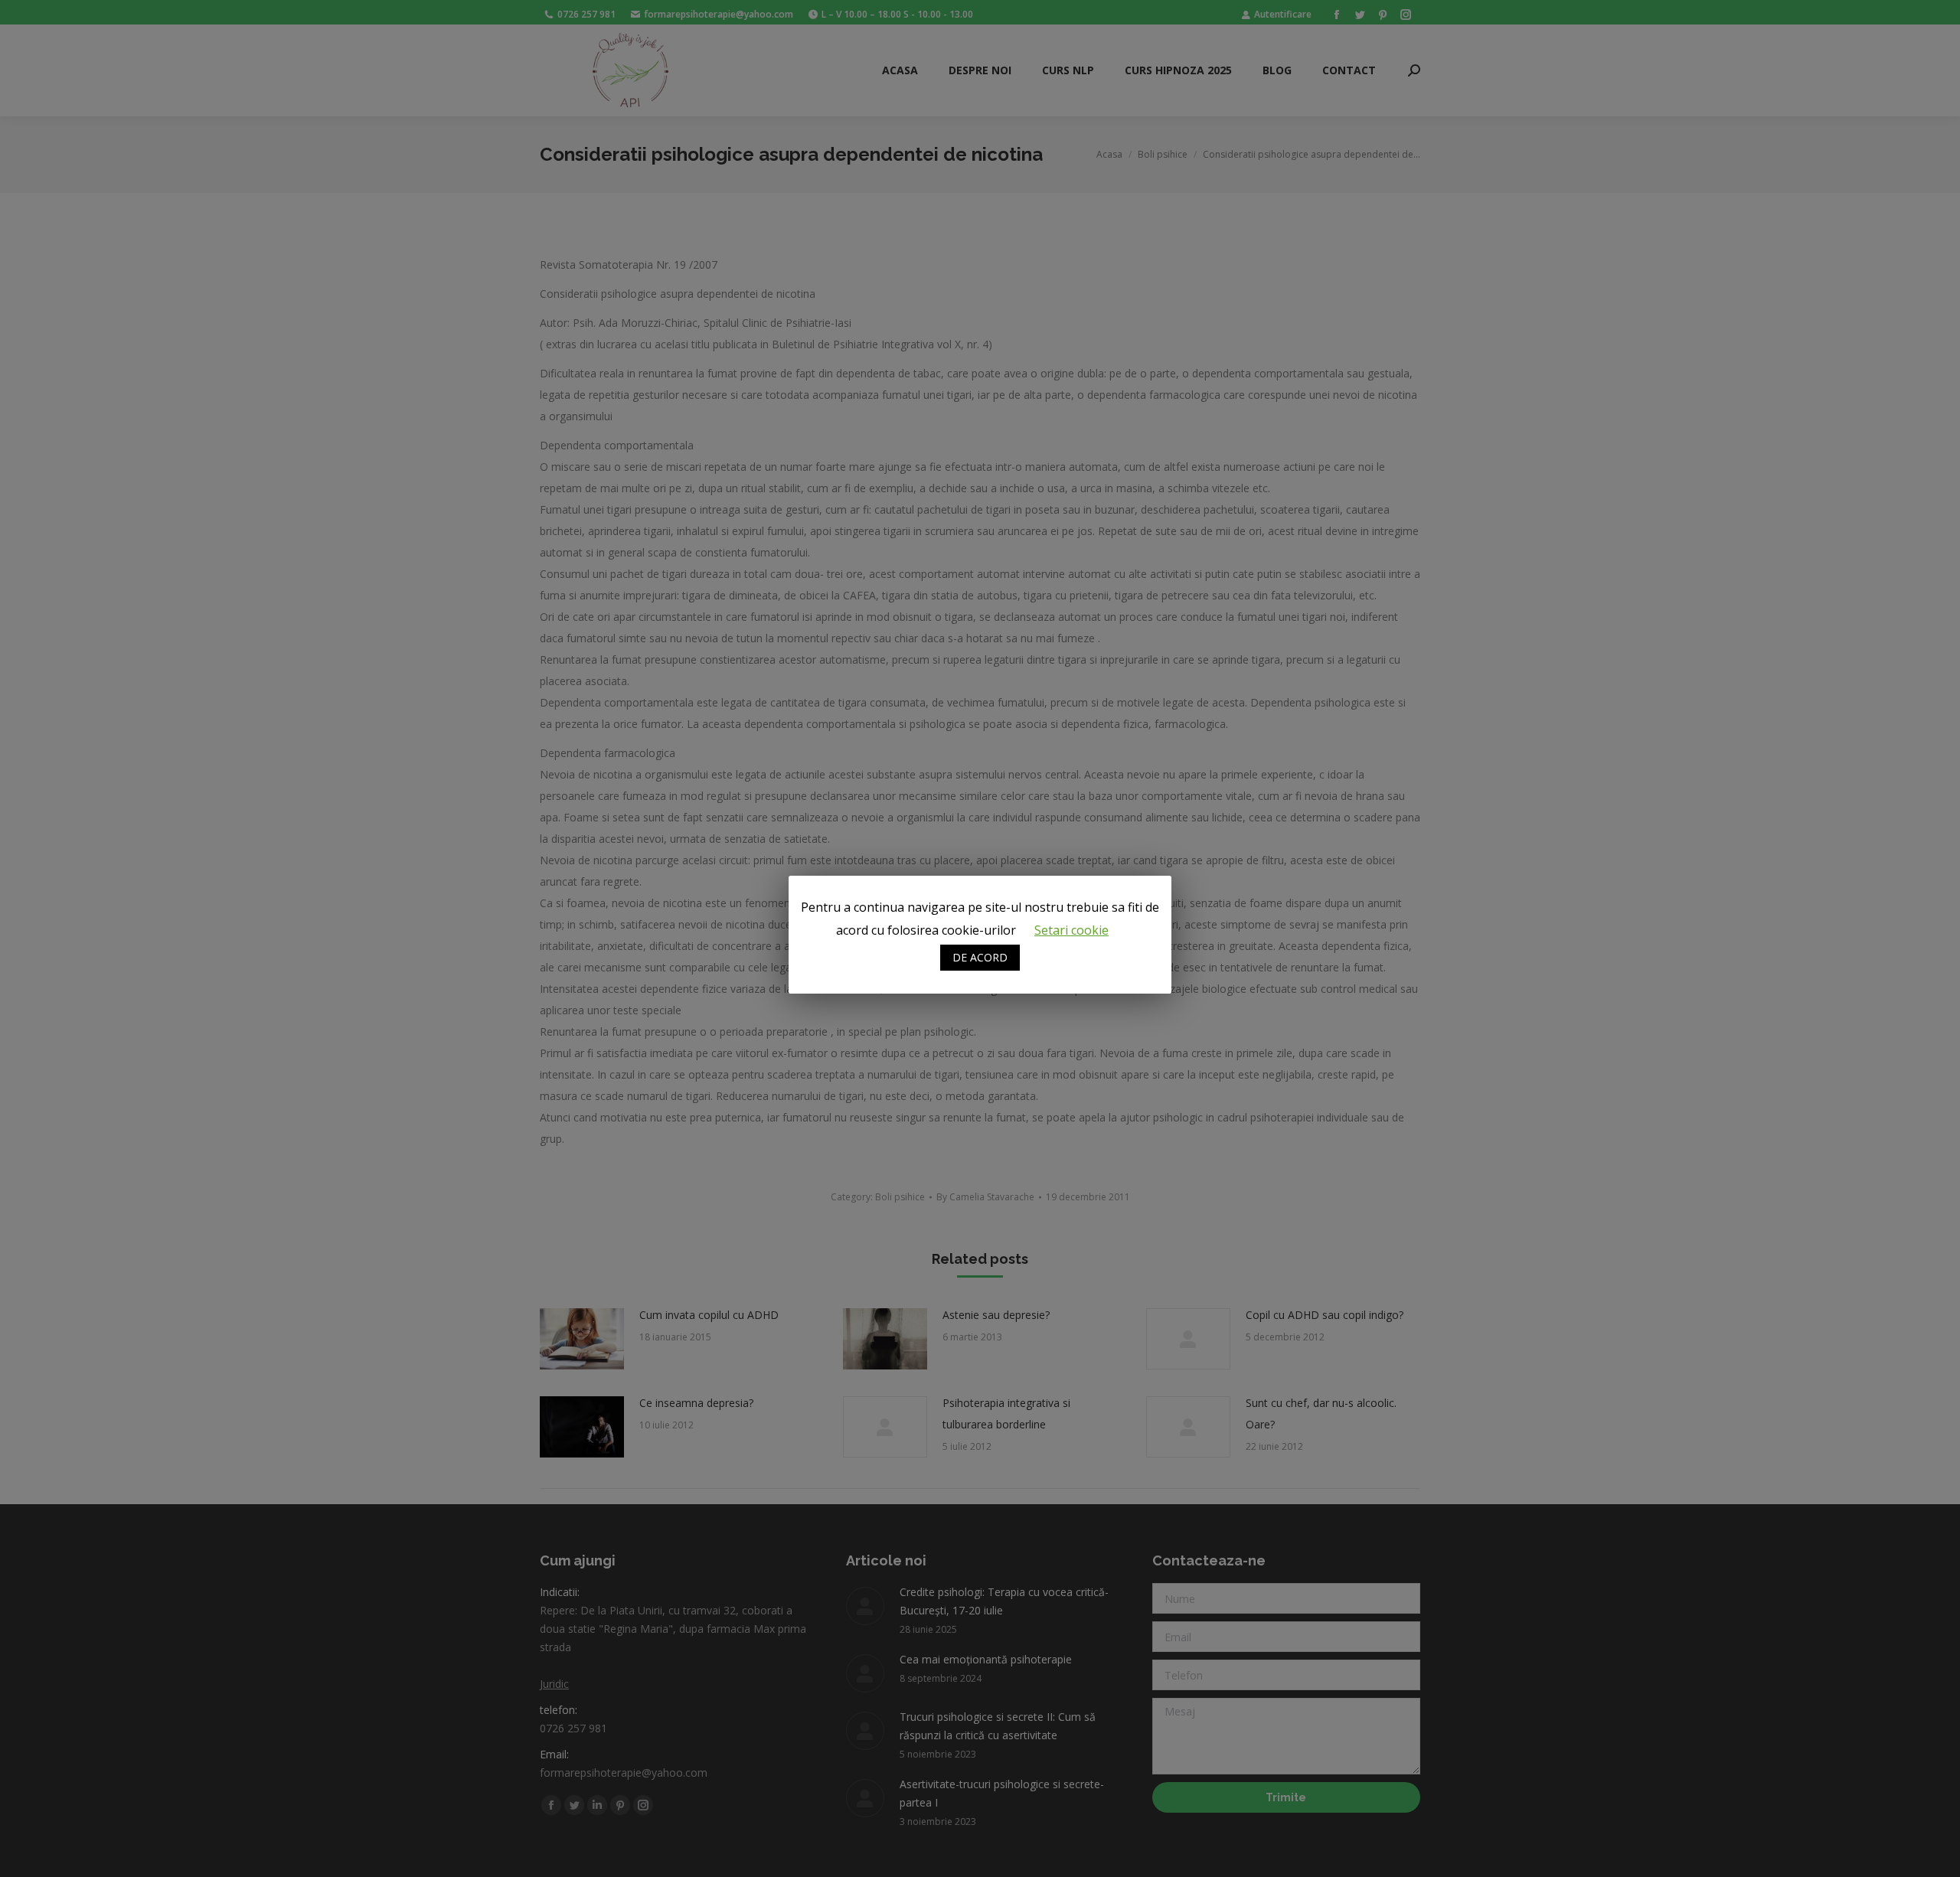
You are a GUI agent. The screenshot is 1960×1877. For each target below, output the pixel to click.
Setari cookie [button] (1071, 930)
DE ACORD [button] (980, 957)
